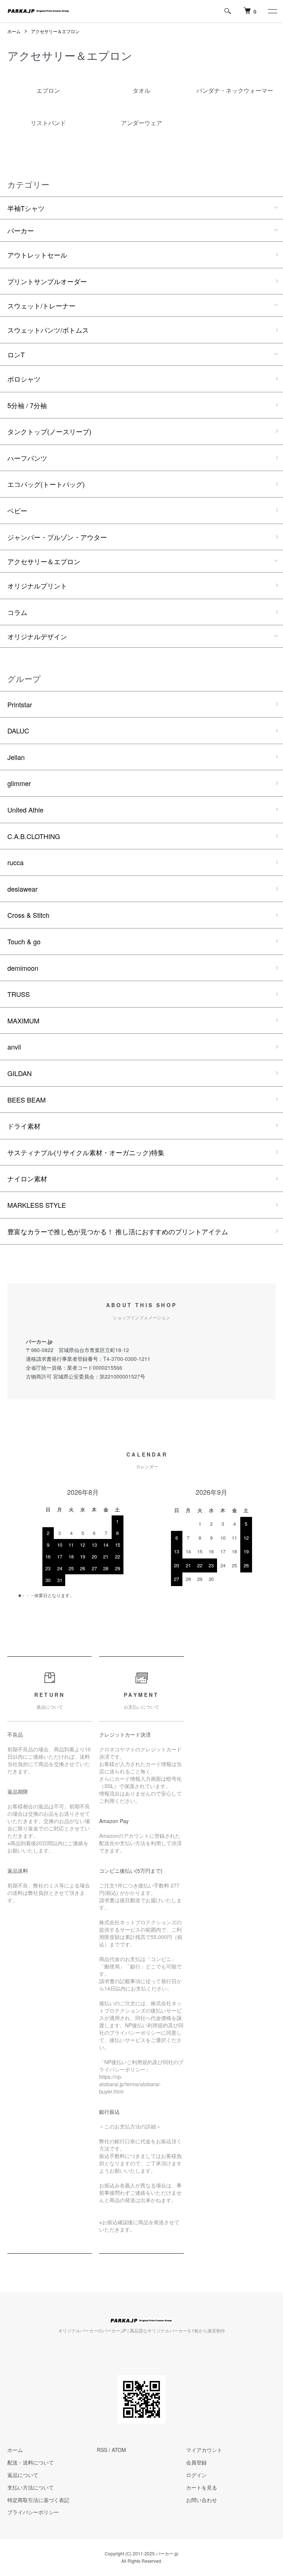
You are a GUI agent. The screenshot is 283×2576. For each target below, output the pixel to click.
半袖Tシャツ (26, 208)
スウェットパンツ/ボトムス (48, 330)
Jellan (16, 757)
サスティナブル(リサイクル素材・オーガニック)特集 (86, 1152)
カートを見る (202, 2487)
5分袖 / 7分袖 (27, 405)
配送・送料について (31, 2462)
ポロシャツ (24, 379)
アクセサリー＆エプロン (55, 31)
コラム (17, 612)
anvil (14, 1047)
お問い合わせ (202, 2500)
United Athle (25, 810)
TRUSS (19, 994)
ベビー (17, 510)
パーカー (21, 230)
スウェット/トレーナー (41, 305)
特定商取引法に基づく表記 (38, 2500)
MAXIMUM (23, 1020)
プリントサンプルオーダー (47, 281)
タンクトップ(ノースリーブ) (49, 431)
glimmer (19, 783)
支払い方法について (31, 2487)
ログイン (196, 2475)
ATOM (119, 2450)
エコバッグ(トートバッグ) (46, 484)
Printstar (20, 704)
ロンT (16, 354)
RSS (102, 2450)
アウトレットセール (37, 255)
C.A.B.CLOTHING (34, 836)
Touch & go (24, 941)
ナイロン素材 (27, 1178)
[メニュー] (272, 11)
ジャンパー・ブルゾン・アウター (57, 537)
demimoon (23, 968)
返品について (23, 2475)
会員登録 (196, 2462)
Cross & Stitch (28, 915)
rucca (15, 862)
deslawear (22, 889)
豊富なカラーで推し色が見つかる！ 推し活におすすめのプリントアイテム (118, 1231)
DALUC (18, 730)
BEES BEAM (27, 1100)
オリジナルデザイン (37, 636)
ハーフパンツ (27, 458)
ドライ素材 (24, 1126)
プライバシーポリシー (33, 2512)
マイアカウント (204, 2450)
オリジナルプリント (37, 585)
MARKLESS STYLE (37, 1205)
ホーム (14, 31)
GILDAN (20, 1073)
